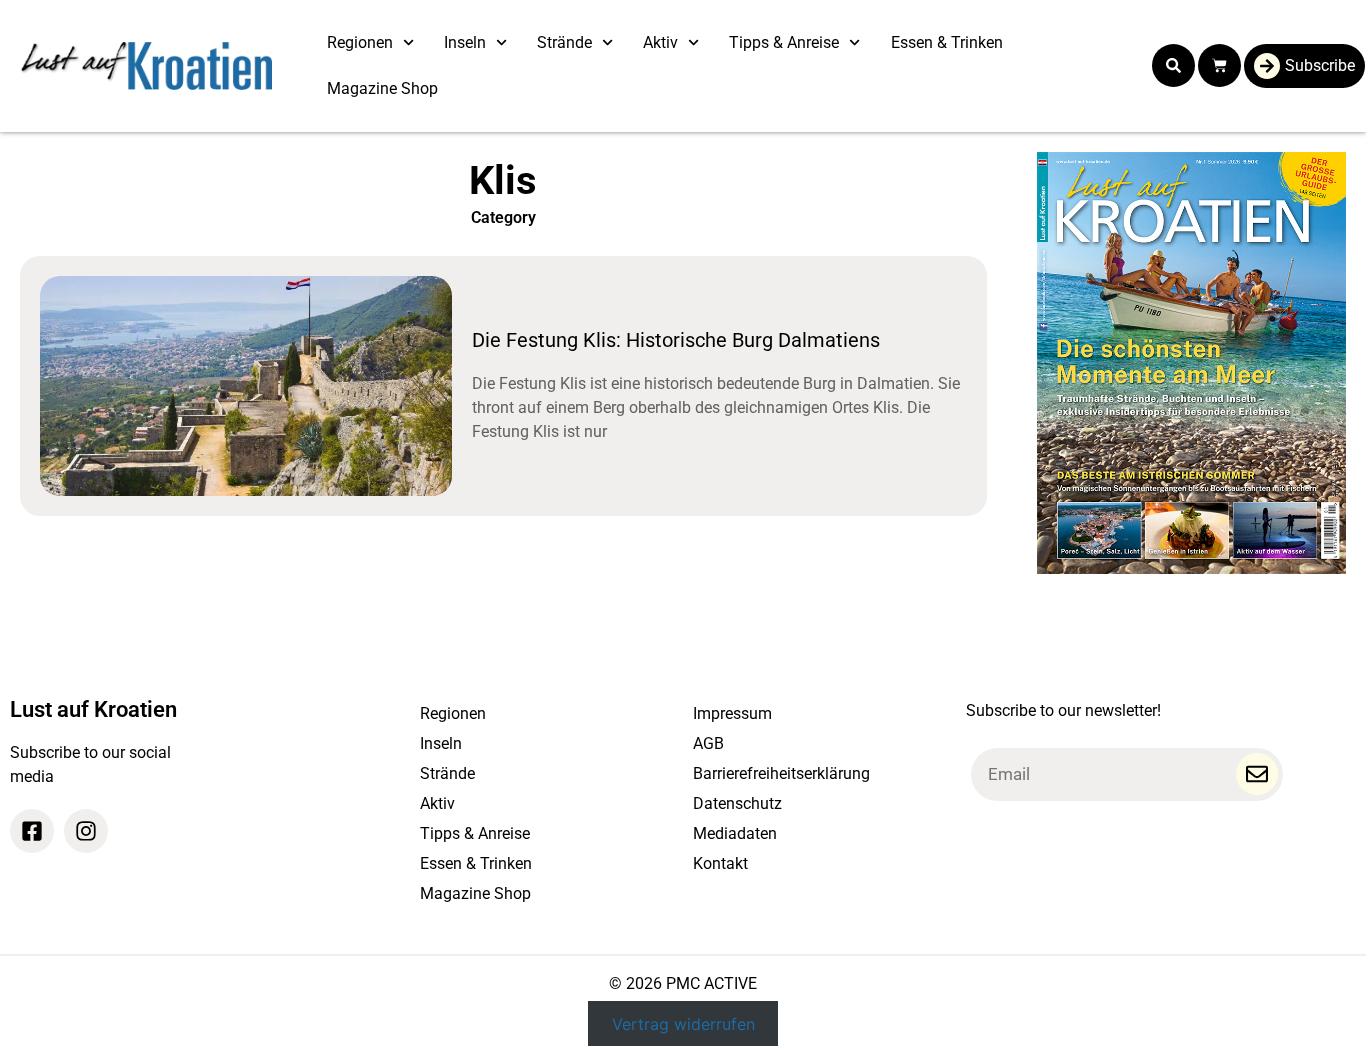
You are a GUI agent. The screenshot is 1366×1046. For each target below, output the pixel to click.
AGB (708, 743)
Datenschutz (737, 803)
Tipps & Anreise (784, 42)
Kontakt (720, 863)
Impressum (732, 713)
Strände (564, 42)
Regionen (360, 42)
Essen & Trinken (947, 42)
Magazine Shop (382, 88)
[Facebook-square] (32, 831)
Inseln (465, 42)
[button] (1173, 65)
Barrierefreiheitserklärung (781, 773)
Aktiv (660, 42)
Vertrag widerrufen (683, 1024)
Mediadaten (735, 833)
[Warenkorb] (1219, 65)
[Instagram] (86, 831)
